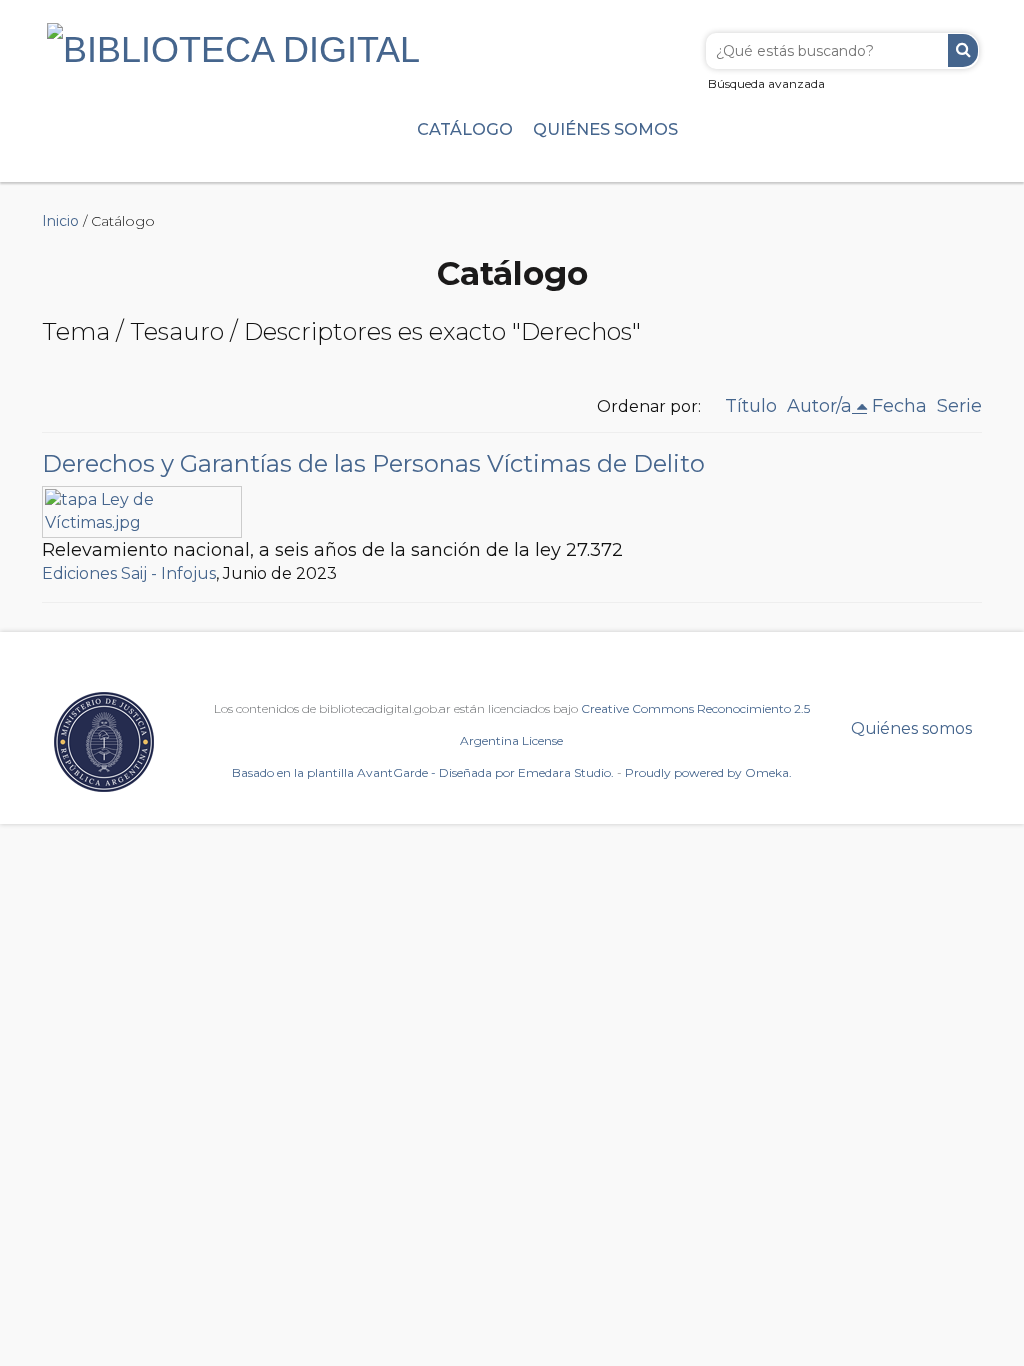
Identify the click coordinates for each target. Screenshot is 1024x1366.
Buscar (963, 50)
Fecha (899, 406)
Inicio (60, 221)
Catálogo (465, 129)
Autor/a (819, 406)
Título (751, 406)
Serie (959, 406)
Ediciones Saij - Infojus (129, 573)
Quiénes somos (605, 129)
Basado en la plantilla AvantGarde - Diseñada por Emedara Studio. (423, 772)
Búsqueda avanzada (766, 83)
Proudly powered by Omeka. (708, 772)
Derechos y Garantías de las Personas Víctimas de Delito (373, 463)
